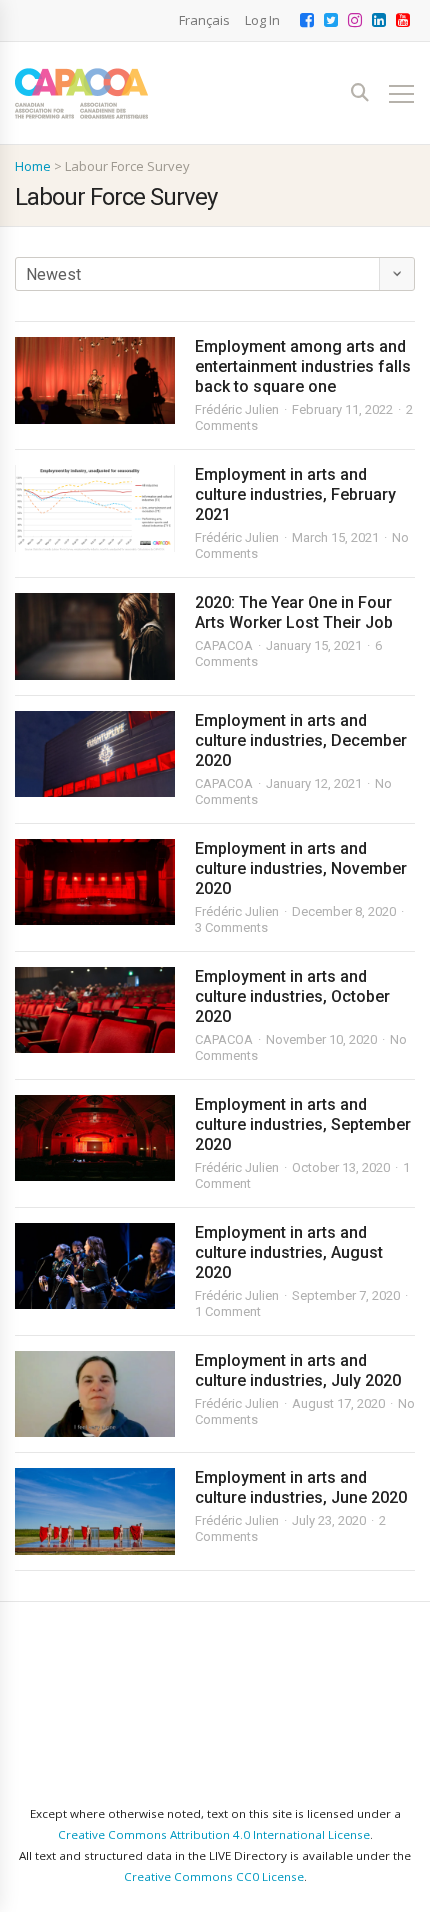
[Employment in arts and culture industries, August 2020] (95, 1266)
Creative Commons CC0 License (214, 1876)
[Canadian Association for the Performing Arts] (81, 93)
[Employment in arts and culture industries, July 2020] (95, 1394)
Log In (262, 20)
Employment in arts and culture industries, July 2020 (298, 1370)
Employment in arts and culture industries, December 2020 (301, 740)
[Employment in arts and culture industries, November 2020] (95, 882)
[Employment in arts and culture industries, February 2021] (95, 508)
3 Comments (231, 927)
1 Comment (228, 1311)
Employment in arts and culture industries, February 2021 (295, 494)
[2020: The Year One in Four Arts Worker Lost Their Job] (95, 636)
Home (33, 166)
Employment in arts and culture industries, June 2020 (301, 1487)
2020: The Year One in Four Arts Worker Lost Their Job (294, 612)
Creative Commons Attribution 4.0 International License (214, 1834)
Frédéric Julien (237, 409)
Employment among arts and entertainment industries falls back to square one (303, 366)
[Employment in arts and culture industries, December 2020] (95, 754)
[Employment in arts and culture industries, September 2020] (95, 1138)
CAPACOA (224, 645)
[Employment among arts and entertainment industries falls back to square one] (95, 380)
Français (204, 20)
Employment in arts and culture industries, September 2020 (303, 1124)
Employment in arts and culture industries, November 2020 (301, 868)
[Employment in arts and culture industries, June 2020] (95, 1511)
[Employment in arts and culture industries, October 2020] (95, 1010)
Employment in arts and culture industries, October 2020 (292, 996)
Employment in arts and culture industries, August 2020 (289, 1252)
